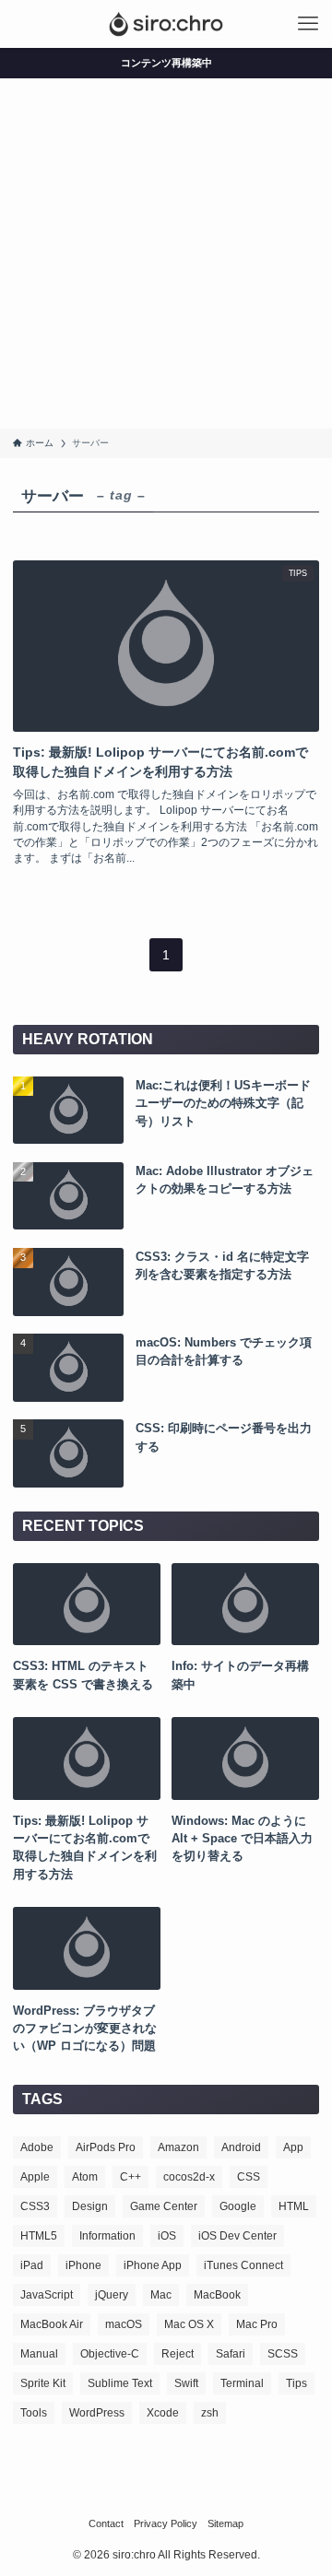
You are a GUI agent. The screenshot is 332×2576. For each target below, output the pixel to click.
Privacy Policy (166, 2523)
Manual (39, 2354)
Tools (34, 2413)
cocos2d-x (189, 2177)
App (293, 2147)
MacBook (217, 2295)
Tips (296, 2383)
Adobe (37, 2147)
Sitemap (225, 2523)
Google (238, 2206)
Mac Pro (257, 2324)
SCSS (283, 2354)
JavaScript (47, 2295)
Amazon (178, 2147)
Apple (35, 2177)
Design (90, 2206)
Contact (106, 2523)
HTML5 (39, 2236)
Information (107, 2236)
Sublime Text (120, 2383)
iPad (32, 2265)
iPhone (83, 2265)
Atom (85, 2177)
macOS (124, 2324)
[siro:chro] (166, 24)
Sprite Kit (43, 2383)
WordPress (97, 2413)
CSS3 (35, 2206)
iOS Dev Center (237, 2236)
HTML (294, 2206)
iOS (167, 2236)
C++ (130, 2177)
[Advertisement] (166, 253)
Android (241, 2147)
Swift (186, 2383)
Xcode (163, 2413)
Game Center (164, 2206)
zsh (210, 2413)
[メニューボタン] (308, 24)
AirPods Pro (106, 2147)
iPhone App (153, 2265)
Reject (178, 2354)
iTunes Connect (243, 2265)
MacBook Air (52, 2324)
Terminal (242, 2383)
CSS (249, 2177)
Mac (161, 2295)
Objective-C (110, 2354)
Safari (231, 2354)
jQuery (112, 2295)
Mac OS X (189, 2324)
